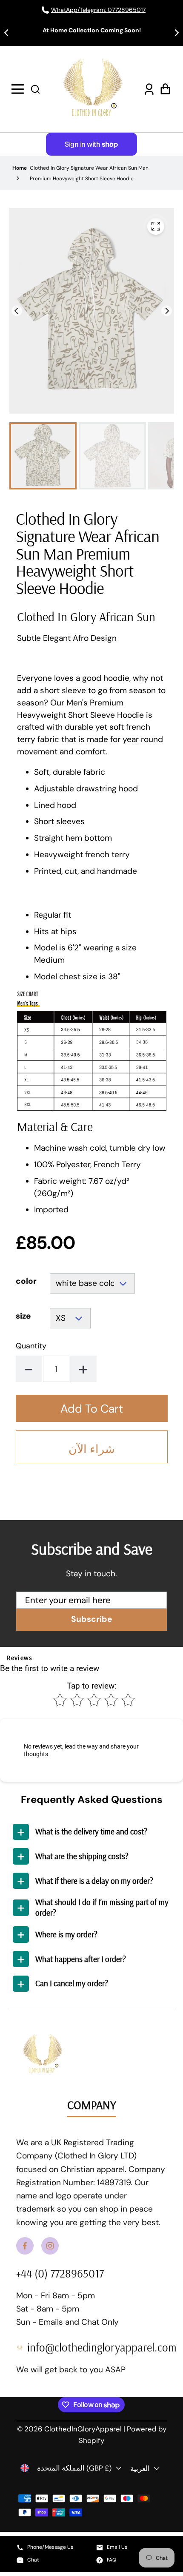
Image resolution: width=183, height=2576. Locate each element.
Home (20, 168)
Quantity (31, 1346)
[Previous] (17, 311)
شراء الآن (92, 1449)
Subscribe (92, 1619)
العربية (140, 2468)
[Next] (167, 311)
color (26, 1281)
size (23, 1316)
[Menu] (19, 89)
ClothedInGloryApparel (83, 2429)
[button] (35, 89)
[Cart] (164, 89)
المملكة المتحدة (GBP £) (74, 2468)
